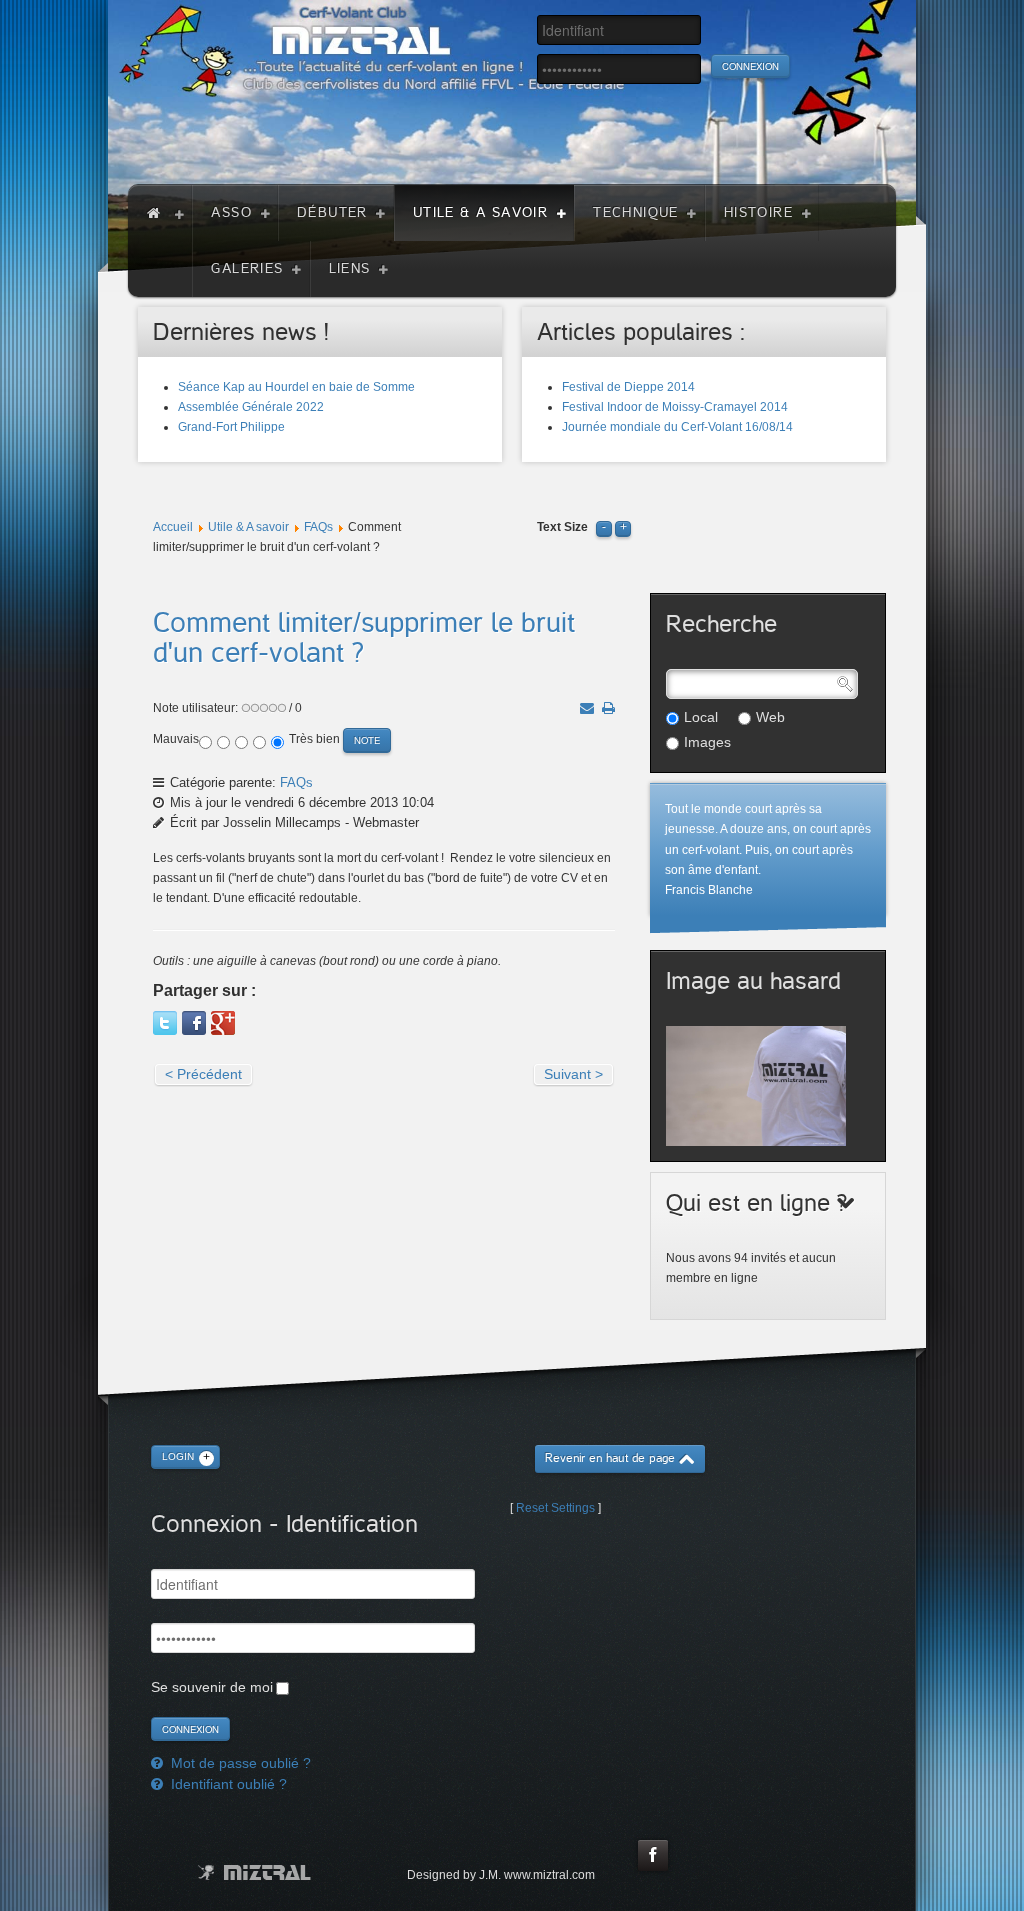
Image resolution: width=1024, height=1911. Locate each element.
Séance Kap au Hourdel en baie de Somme (296, 387)
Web (770, 717)
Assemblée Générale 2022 (251, 407)
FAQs (318, 527)
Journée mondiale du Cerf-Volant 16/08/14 (677, 427)
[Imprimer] (608, 708)
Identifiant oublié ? (227, 1784)
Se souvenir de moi (212, 1687)
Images (707, 742)
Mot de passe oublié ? (239, 1763)
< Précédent (203, 1074)
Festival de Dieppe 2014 (628, 387)
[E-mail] (587, 708)
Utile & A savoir (248, 527)
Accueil (173, 527)
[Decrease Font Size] (604, 527)
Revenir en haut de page (610, 1458)
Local (701, 717)
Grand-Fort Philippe (231, 427)
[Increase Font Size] (623, 527)
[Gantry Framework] (254, 1872)
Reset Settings (555, 1508)
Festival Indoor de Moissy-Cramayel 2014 (675, 407)
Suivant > (573, 1074)
